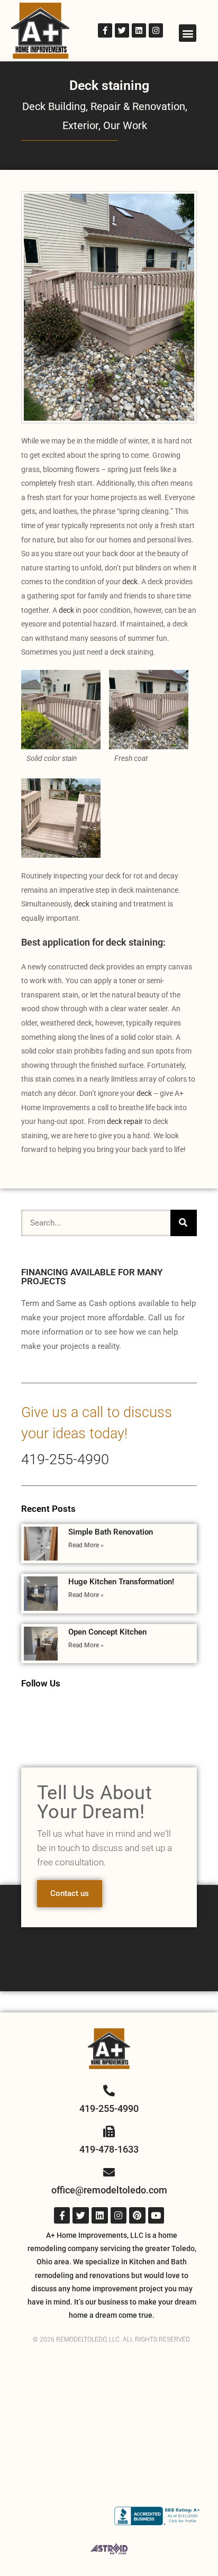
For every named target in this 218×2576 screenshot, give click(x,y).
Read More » (86, 1545)
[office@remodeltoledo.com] (109, 2172)
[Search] (184, 1223)
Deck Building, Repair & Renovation (104, 106)
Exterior (80, 125)
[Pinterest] (137, 2215)
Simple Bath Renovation (111, 1532)
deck (129, 582)
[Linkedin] (139, 30)
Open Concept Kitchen (107, 1632)
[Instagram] (156, 30)
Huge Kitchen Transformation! (121, 1582)
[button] (188, 33)
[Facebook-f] (105, 30)
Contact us (70, 1893)
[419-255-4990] (109, 2091)
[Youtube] (156, 2215)
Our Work (125, 125)
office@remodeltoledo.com (109, 2190)
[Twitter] (122, 30)
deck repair (124, 1121)
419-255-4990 (65, 1459)
